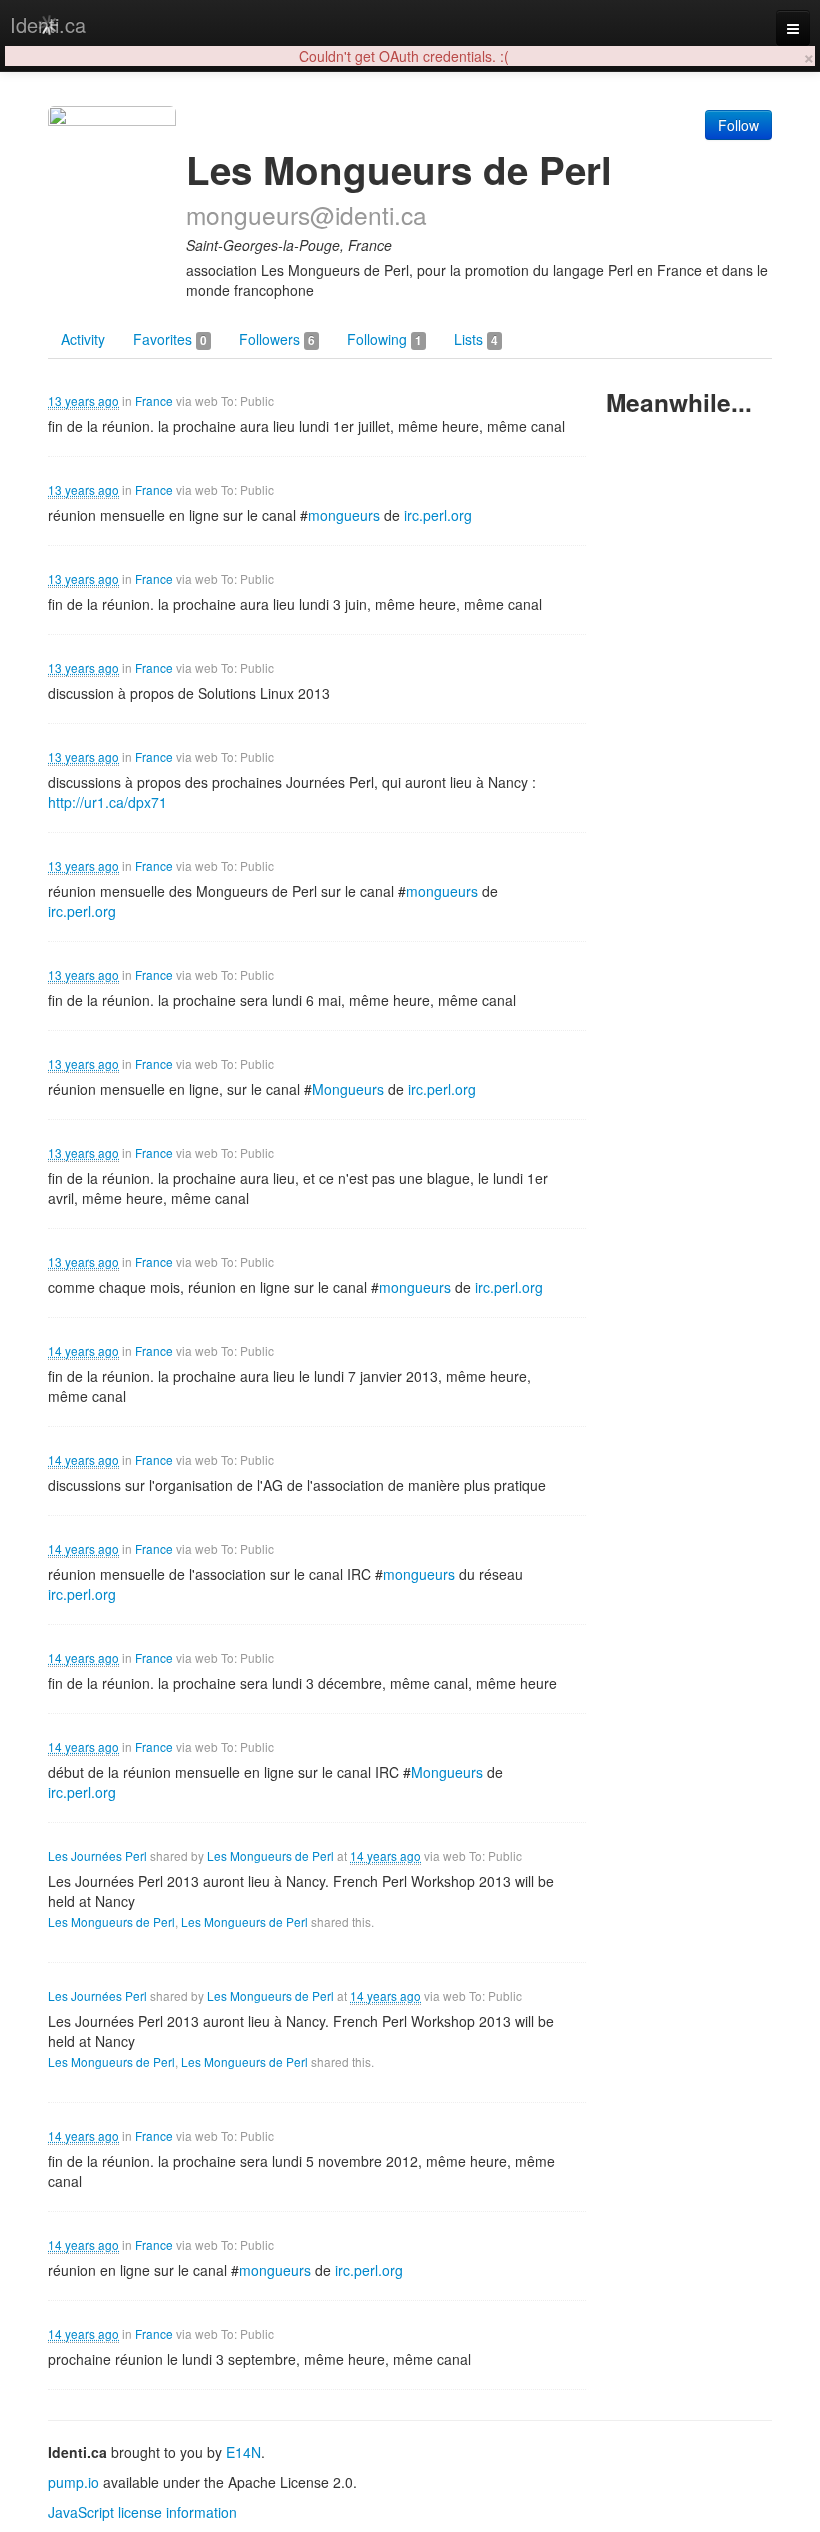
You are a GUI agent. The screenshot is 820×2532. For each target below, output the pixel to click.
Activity (83, 339)
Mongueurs (348, 1089)
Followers (277, 339)
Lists (476, 339)
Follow (738, 125)
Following (384, 339)
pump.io (73, 2482)
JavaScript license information (142, 2512)
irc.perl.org (438, 515)
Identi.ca (48, 24)
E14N (243, 2452)
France (154, 400)
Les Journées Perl (97, 1855)
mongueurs (344, 515)
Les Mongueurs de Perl (270, 1855)
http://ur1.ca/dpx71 (107, 802)
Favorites (170, 339)
